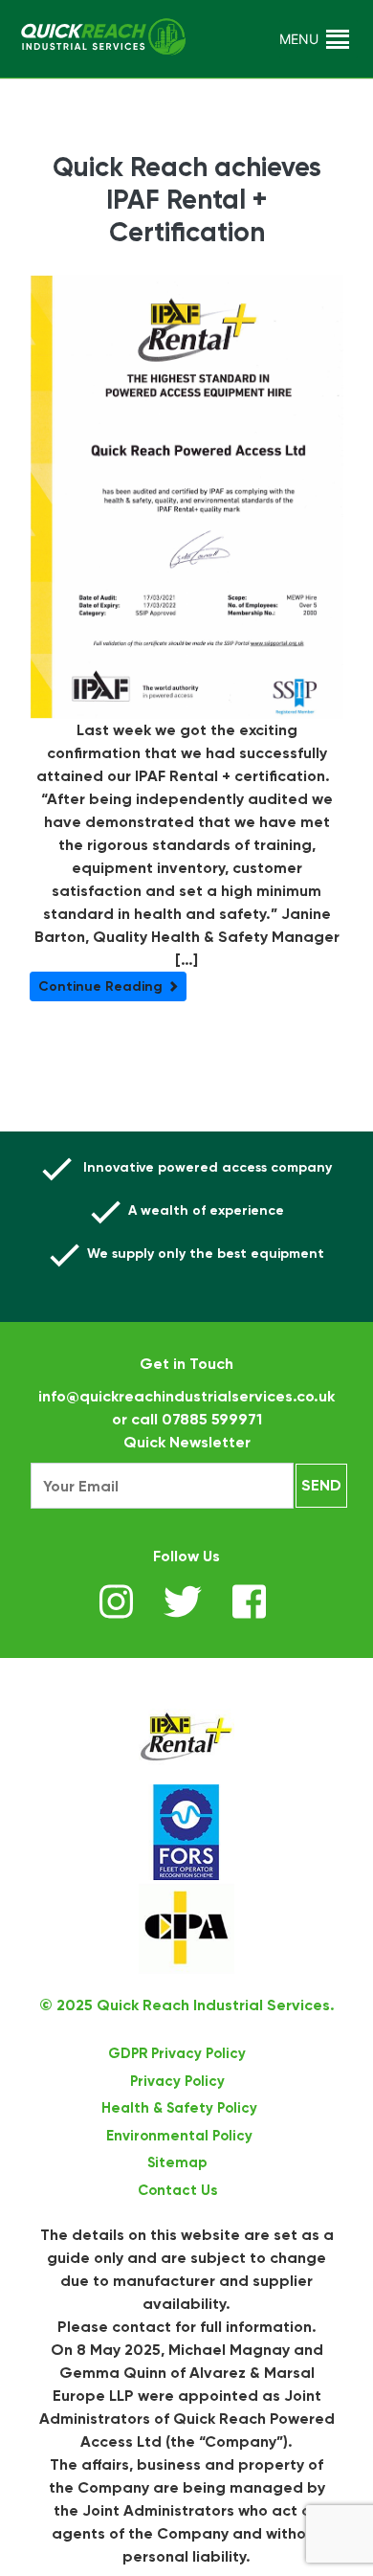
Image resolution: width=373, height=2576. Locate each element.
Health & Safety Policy (179, 2108)
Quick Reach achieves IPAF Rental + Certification (187, 199)
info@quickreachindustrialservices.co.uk (186, 1396)
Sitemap (177, 2162)
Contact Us (177, 2190)
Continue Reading (102, 986)
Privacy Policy (177, 2081)
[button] (299, 39)
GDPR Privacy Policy (177, 2053)
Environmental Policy (179, 2136)
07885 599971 (212, 1419)
